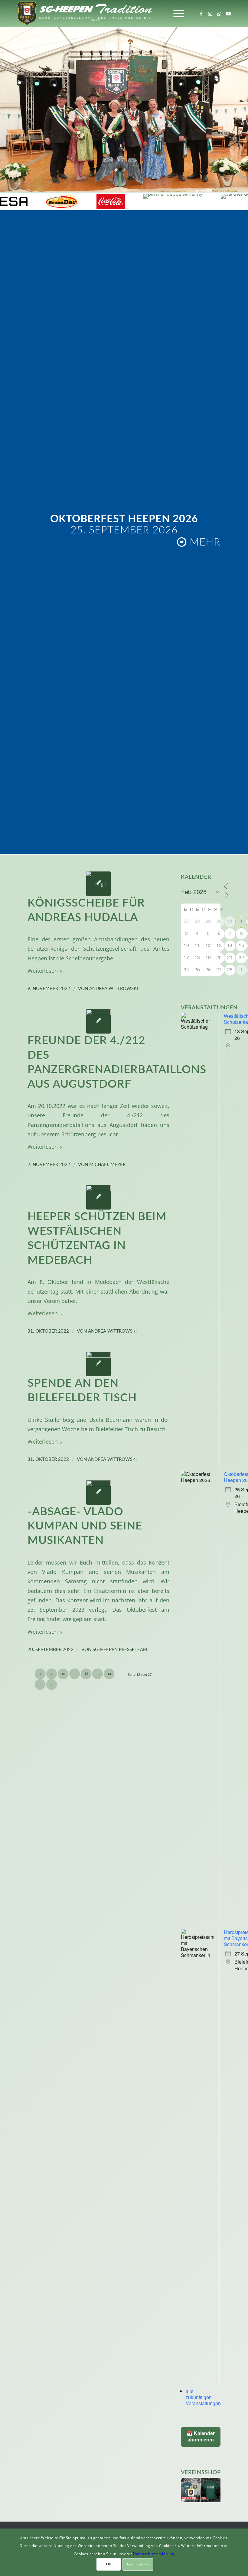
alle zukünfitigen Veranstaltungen (203, 2397)
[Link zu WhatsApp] (219, 14)
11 (75, 1674)
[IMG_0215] (98, 1364)
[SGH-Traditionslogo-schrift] (84, 14)
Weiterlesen (43, 970)
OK (109, 2564)
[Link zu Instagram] (210, 14)
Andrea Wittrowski (114, 989)
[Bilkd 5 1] (98, 1021)
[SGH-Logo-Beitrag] (98, 884)
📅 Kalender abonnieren (201, 2437)
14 (109, 1674)
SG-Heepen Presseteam (120, 1650)
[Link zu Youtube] (228, 14)
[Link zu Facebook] (201, 14)
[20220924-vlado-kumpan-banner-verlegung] (98, 1492)
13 (98, 1674)
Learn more (138, 2564)
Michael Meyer (107, 1165)
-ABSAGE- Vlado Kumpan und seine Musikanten (85, 1526)
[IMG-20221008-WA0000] (98, 1197)
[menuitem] (176, 14)
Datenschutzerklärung (154, 2554)
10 (63, 1674)
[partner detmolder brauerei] (154, 201)
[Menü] (176, 14)
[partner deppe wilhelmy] (72, 201)
